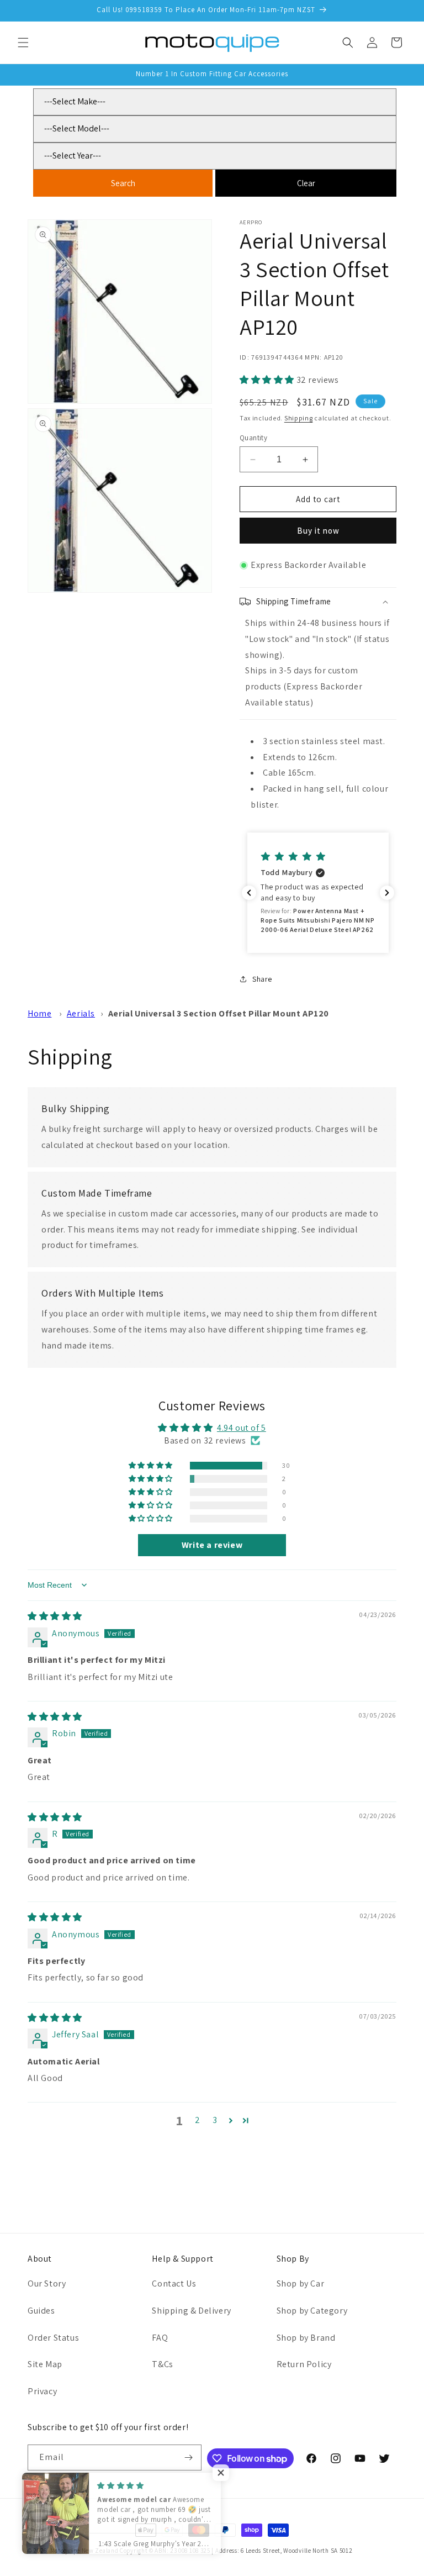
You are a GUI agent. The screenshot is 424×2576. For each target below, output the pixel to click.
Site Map (45, 2364)
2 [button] (198, 2120)
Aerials (81, 1013)
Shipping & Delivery (191, 2311)
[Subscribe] (189, 2458)
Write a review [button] (212, 1545)
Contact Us (174, 2283)
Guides (41, 2311)
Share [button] (262, 979)
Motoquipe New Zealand (84, 2551)
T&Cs (162, 2364)
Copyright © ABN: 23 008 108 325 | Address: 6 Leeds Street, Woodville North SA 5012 (236, 2551)
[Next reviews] (387, 893)
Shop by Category (312, 2311)
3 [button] (215, 2120)
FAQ (160, 2338)
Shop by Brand (306, 2338)
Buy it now (318, 531)
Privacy (42, 2391)
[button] (23, 43)
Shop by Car (301, 2283)
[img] (55, 1616)
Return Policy (304, 2364)
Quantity (253, 438)
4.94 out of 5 (242, 1428)
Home (39, 1013)
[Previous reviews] (249, 893)
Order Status (53, 2338)
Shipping (299, 418)
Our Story (47, 2283)
